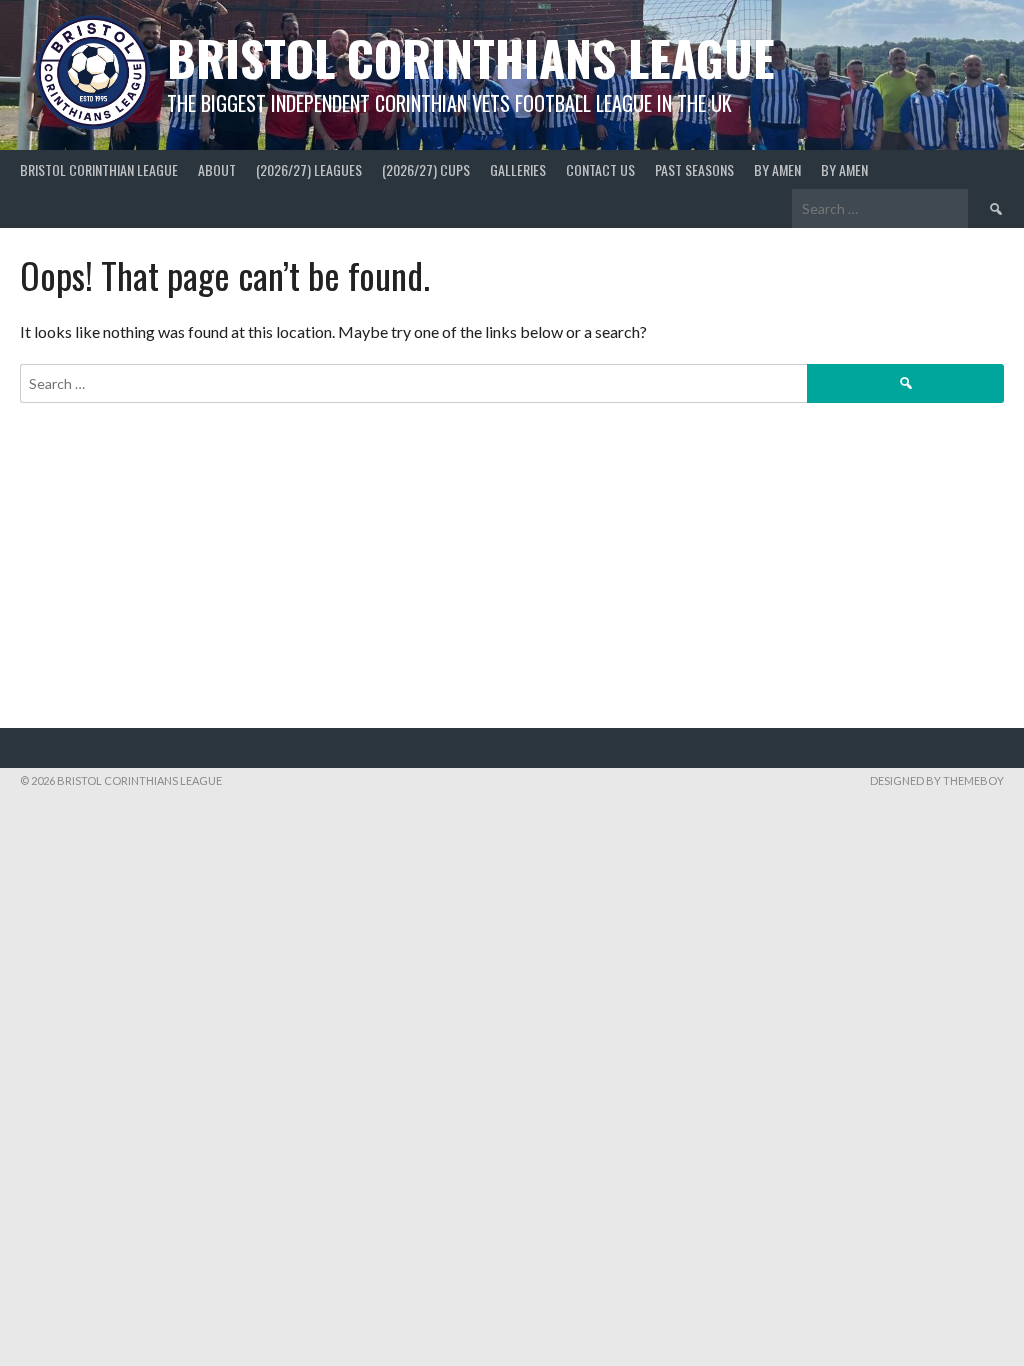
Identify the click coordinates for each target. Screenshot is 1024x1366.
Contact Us (600, 169)
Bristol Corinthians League (471, 57)
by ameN (777, 169)
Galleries (518, 169)
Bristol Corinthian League (99, 169)
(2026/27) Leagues (309, 169)
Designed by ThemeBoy (937, 780)
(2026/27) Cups (426, 169)
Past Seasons (694, 169)
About (217, 169)
